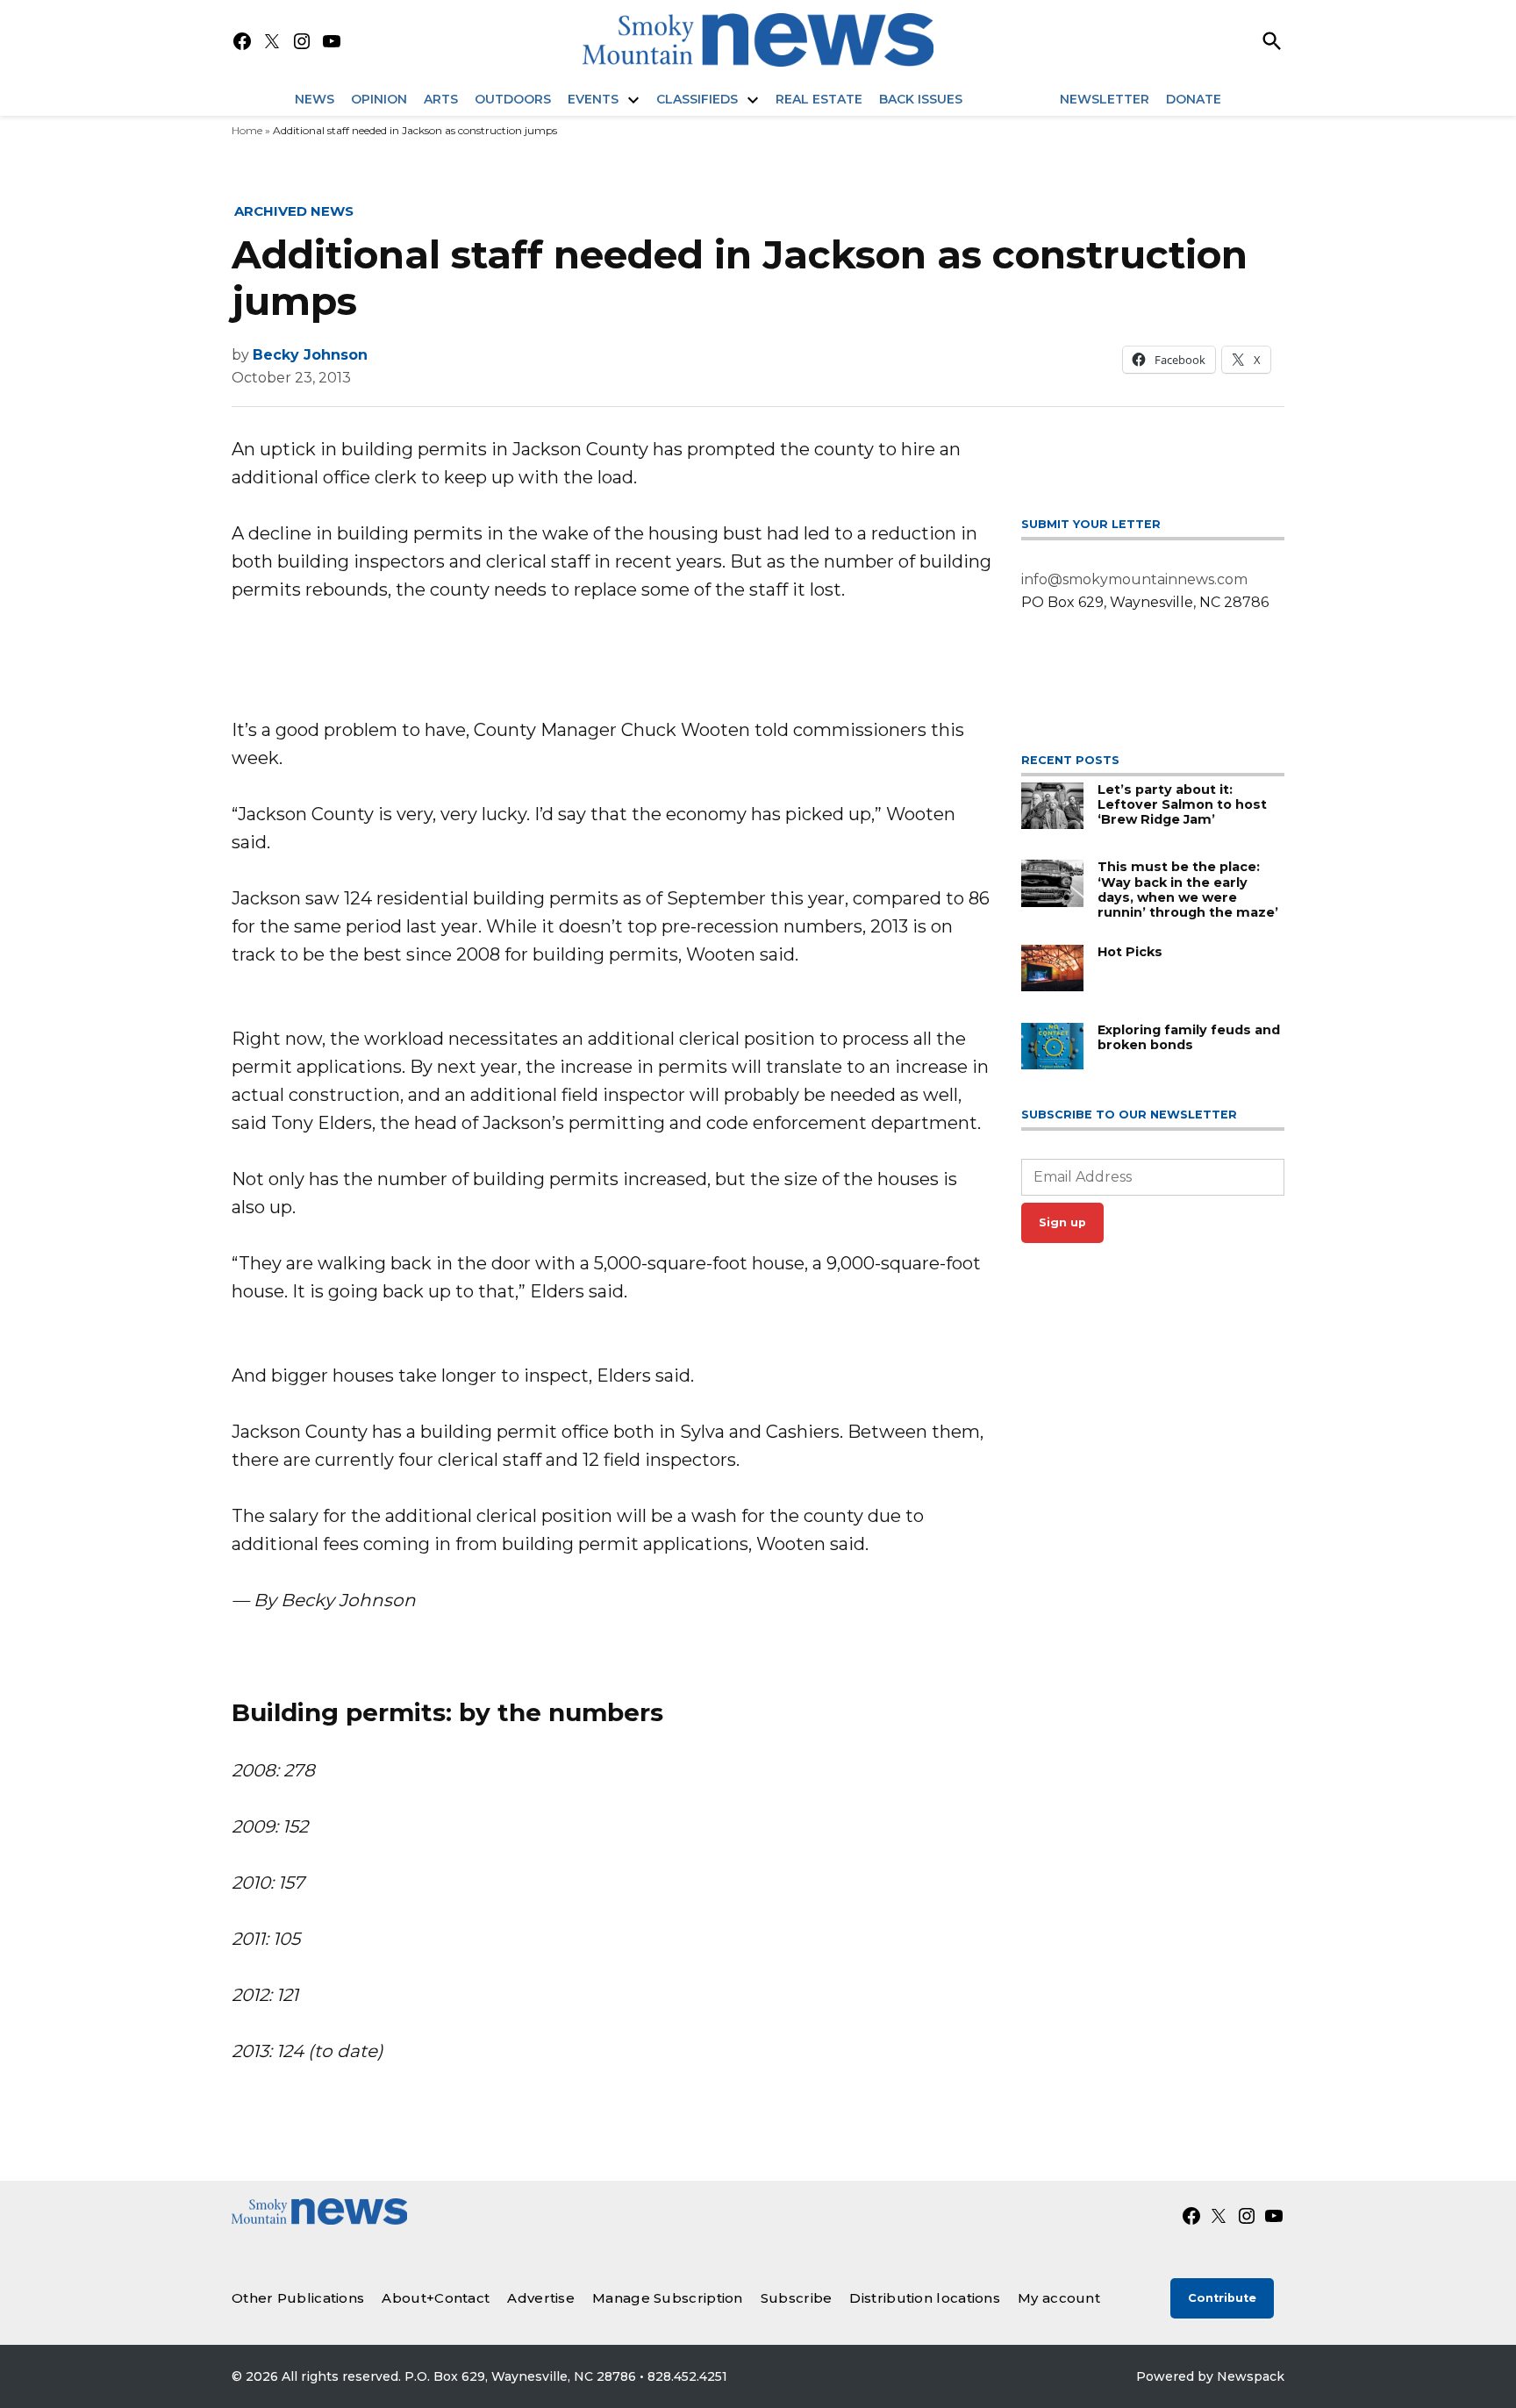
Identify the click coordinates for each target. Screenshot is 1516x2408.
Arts (441, 99)
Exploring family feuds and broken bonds (1189, 1037)
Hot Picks (1130, 952)
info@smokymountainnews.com (1134, 579)
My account (1059, 2298)
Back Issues (921, 99)
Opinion (379, 99)
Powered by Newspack (1210, 2376)
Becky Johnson (310, 355)
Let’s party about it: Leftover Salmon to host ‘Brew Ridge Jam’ (1182, 805)
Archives (1011, 99)
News (315, 99)
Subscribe (797, 2298)
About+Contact (436, 2298)
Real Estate (819, 99)
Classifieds (697, 99)
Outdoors (513, 99)
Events (593, 99)
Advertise (541, 2298)
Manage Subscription (668, 2298)
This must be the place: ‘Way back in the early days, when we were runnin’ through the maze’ (1188, 890)
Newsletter (1105, 99)
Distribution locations (925, 2298)
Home (247, 130)
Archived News (294, 211)
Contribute (1222, 2298)
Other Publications (298, 2298)
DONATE (1194, 99)
